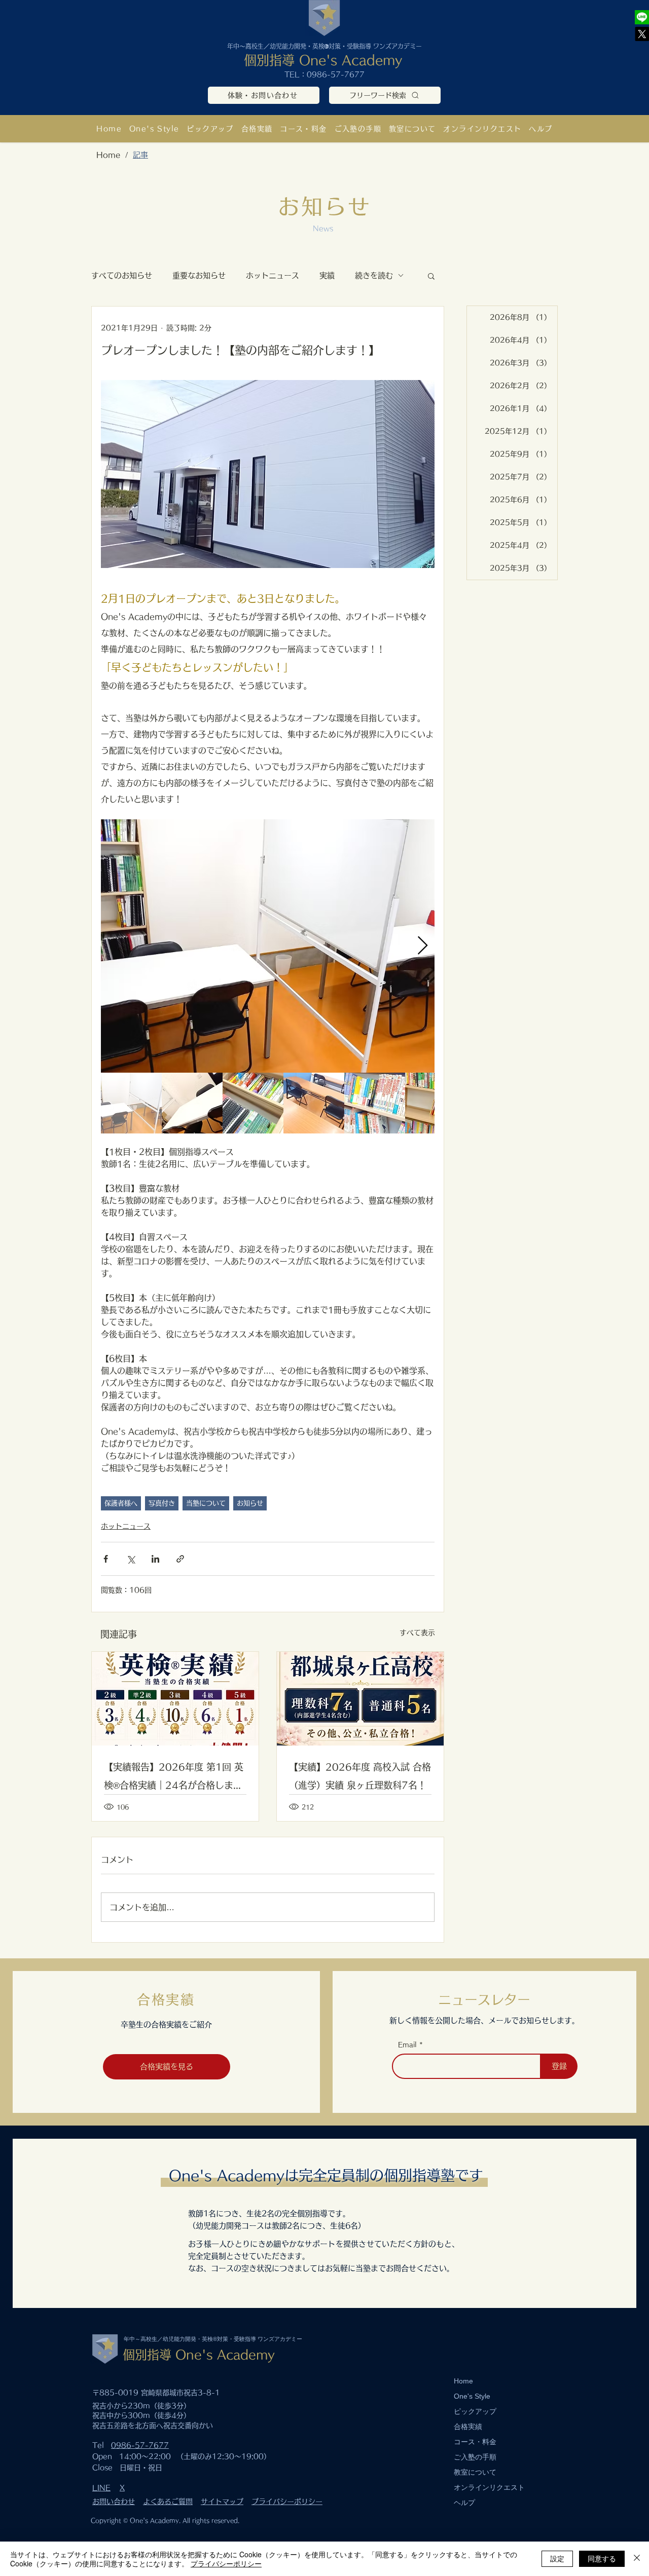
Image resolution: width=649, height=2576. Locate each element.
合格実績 (468, 2427)
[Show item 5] (375, 1103)
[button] (412, 128)
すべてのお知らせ (122, 275)
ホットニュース (273, 275)
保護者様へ (121, 1503)
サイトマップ (222, 2502)
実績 (327, 275)
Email (407, 2045)
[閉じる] (637, 2559)
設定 (557, 2558)
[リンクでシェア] (180, 1559)
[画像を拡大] (268, 946)
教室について (475, 2472)
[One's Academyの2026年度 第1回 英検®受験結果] (175, 1699)
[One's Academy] (642, 17)
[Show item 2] (192, 1103)
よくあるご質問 (168, 2502)
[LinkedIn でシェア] (155, 1559)
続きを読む (374, 275)
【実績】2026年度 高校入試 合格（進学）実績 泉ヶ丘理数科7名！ (360, 1776)
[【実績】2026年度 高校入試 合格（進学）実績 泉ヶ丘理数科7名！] (360, 1699)
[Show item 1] (131, 1103)
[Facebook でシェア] (106, 1559)
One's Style (472, 2396)
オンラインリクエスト (489, 2487)
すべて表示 (417, 1633)
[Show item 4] (314, 1103)
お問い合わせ (114, 2502)
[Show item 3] (253, 1103)
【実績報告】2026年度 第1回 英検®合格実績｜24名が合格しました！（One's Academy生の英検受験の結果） (174, 1778)
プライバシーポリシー (287, 2502)
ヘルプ (464, 2503)
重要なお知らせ (199, 275)
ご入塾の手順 (475, 2457)
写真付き (162, 1503)
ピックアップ (475, 2411)
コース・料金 (475, 2442)
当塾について (206, 1503)
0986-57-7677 (336, 74)
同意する (602, 2558)
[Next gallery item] (423, 946)
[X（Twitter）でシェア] (131, 1559)
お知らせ (250, 1503)
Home (463, 2381)
